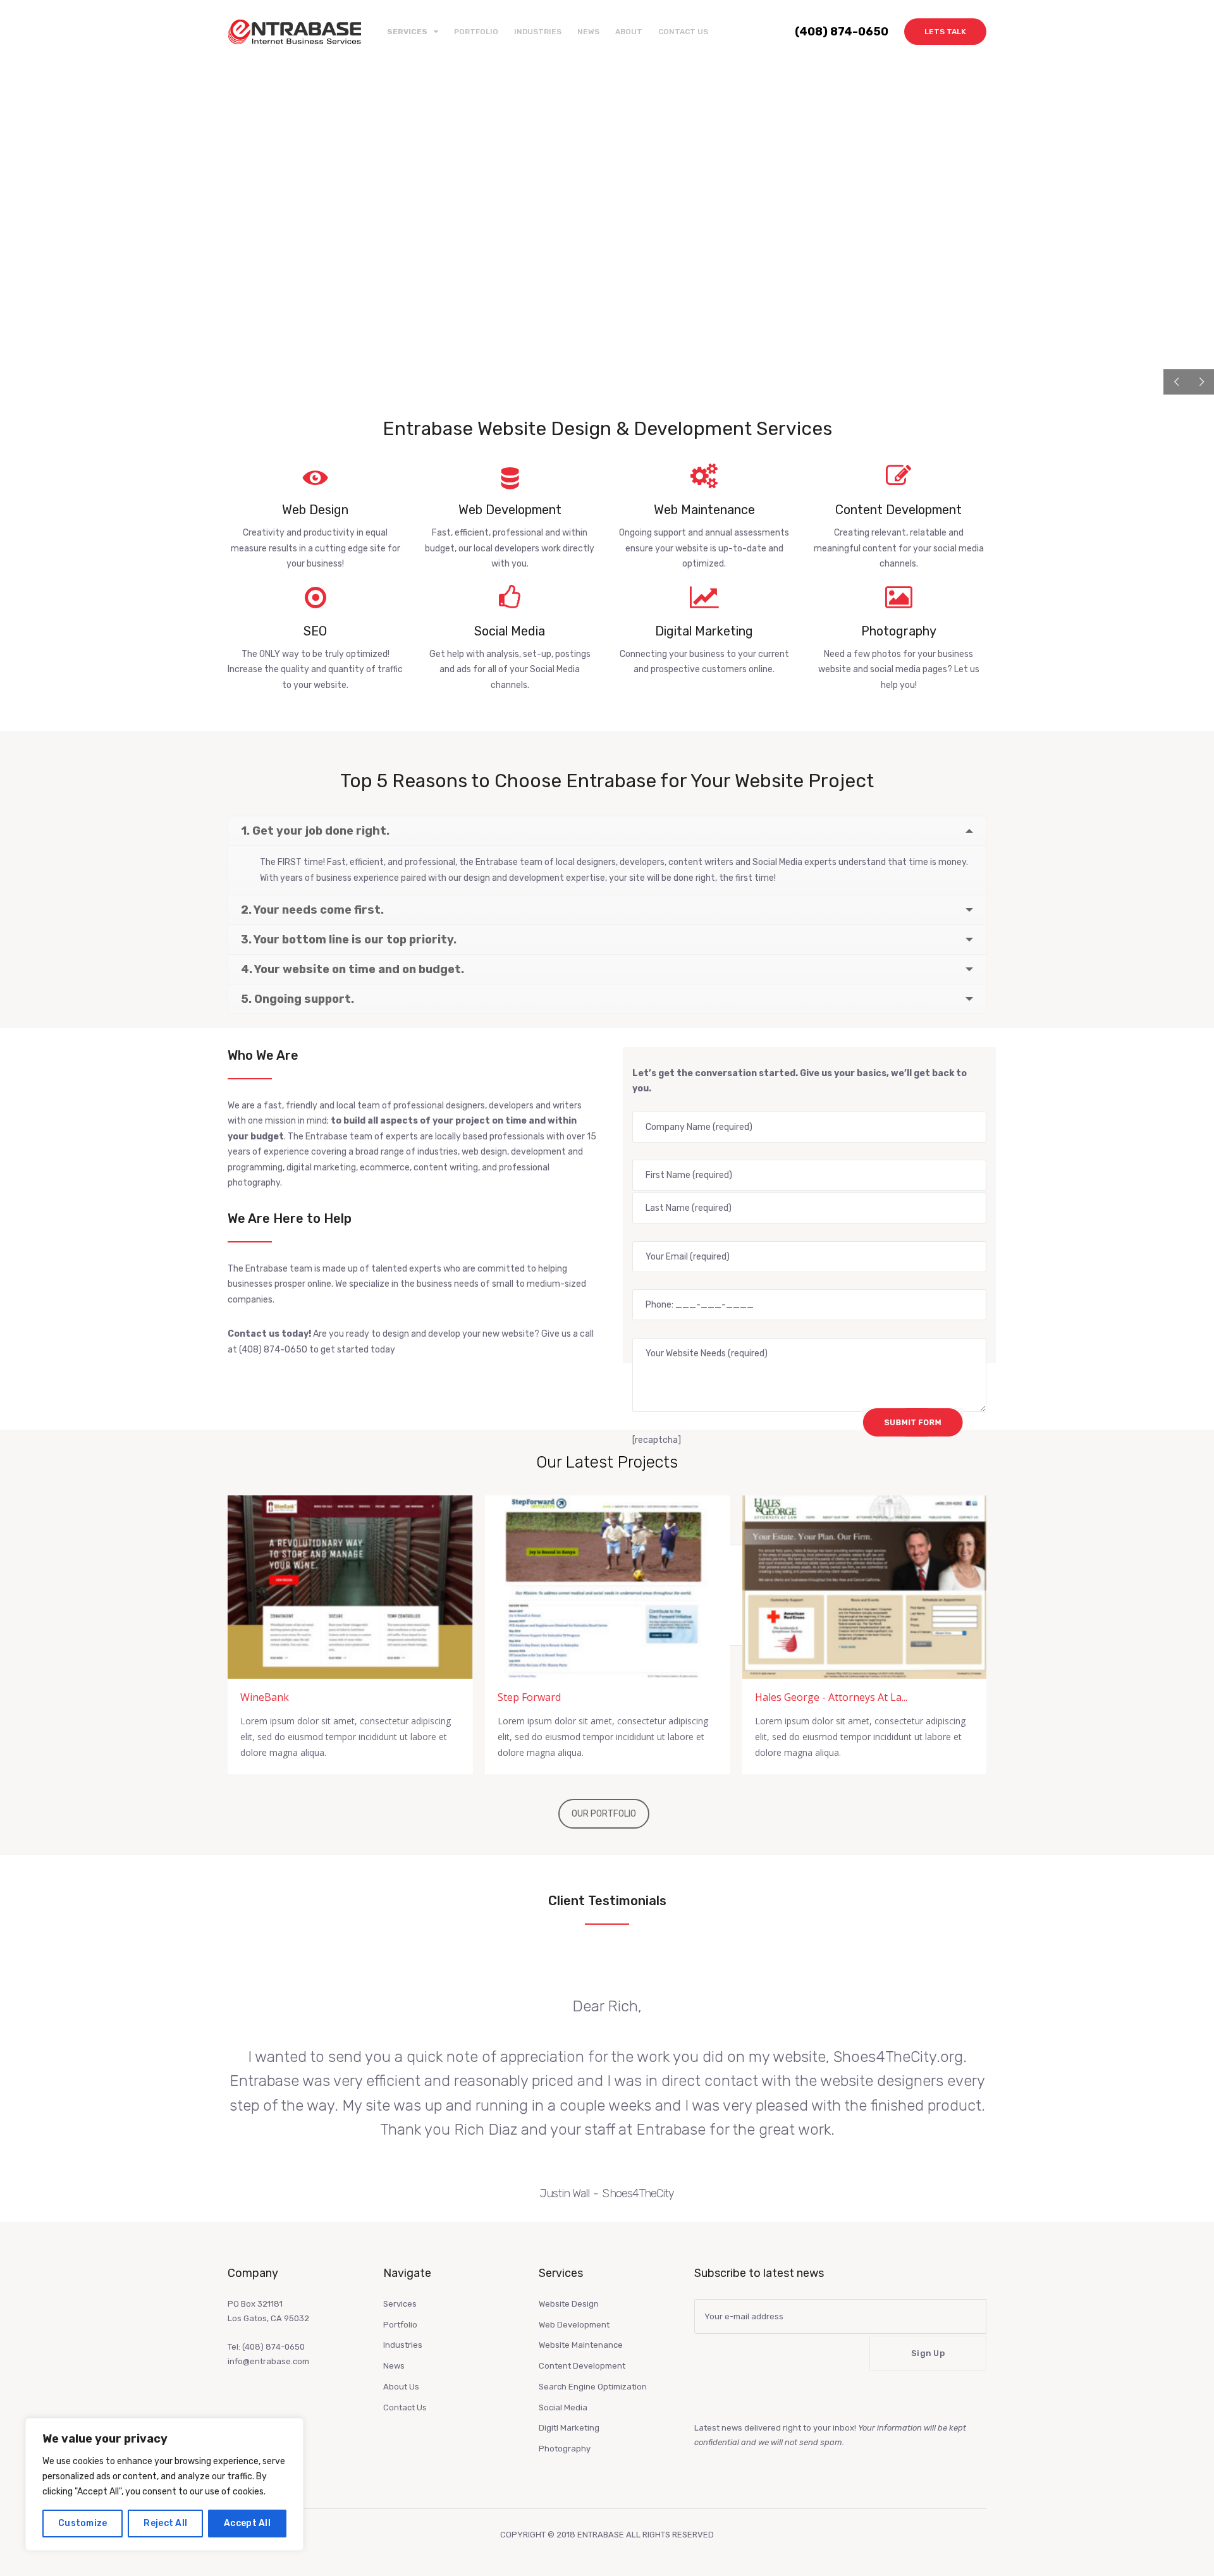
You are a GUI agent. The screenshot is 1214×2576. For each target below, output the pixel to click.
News (588, 32)
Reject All (165, 2523)
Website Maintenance (581, 2345)
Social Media (563, 2407)
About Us (401, 2387)
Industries (538, 32)
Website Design (569, 2304)
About (629, 32)
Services (400, 2304)
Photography (565, 2449)
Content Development (582, 2366)
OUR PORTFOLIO (604, 1814)
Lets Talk (945, 32)
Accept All (247, 2523)
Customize (83, 2523)
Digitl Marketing (569, 2428)
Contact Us (683, 32)
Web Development (574, 2325)
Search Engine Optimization (593, 2387)
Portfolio (476, 32)
